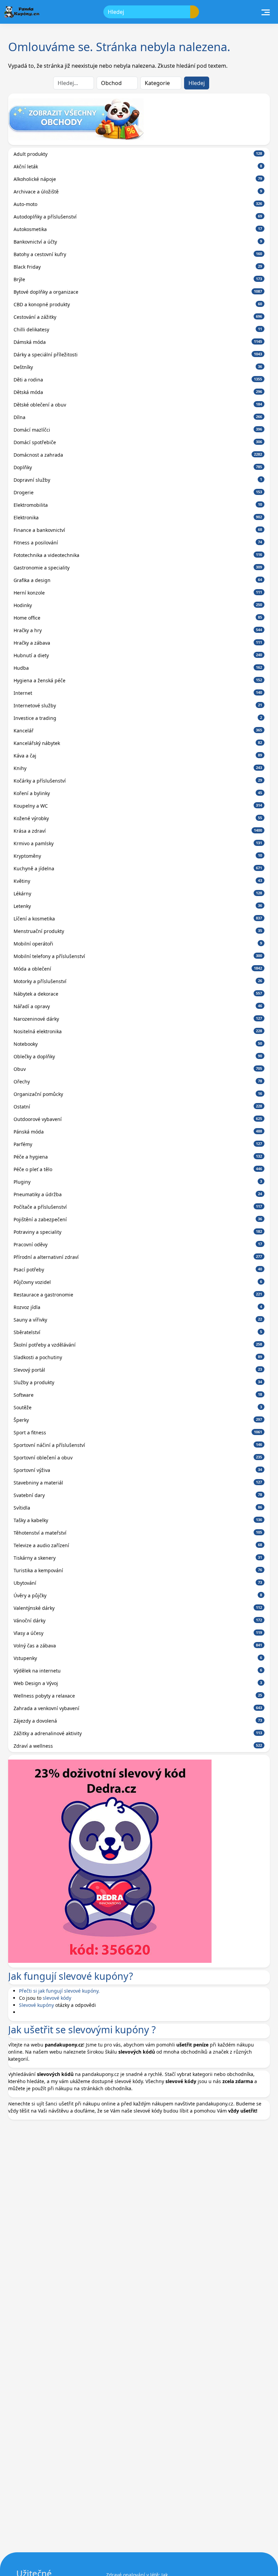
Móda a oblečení (138, 969)
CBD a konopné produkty (138, 304)
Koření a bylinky (138, 793)
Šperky (138, 1420)
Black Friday (138, 267)
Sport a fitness (138, 1432)
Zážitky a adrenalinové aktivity (138, 1733)
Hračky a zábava (138, 643)
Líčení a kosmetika (138, 919)
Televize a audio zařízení (138, 1545)
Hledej (197, 83)
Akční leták (138, 167)
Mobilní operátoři (138, 944)
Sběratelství (138, 1332)
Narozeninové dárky (138, 1019)
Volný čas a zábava (138, 1646)
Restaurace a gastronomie (138, 1295)
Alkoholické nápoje (138, 179)
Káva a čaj (138, 756)
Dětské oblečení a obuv (138, 405)
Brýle (138, 279)
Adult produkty (138, 154)
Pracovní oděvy (138, 1244)
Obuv (138, 1069)
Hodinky (138, 605)
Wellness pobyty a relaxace (138, 1696)
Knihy (138, 768)
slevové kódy (57, 1998)
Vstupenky (138, 1658)
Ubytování (138, 1583)
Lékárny (138, 894)
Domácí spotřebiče (138, 442)
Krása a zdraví (138, 831)
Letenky (138, 906)
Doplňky (138, 467)
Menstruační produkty (138, 931)
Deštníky (138, 367)
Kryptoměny (138, 856)
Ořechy (138, 1082)
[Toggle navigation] (266, 12)
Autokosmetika (138, 229)
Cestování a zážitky (138, 317)
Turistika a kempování (138, 1570)
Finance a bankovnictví (138, 530)
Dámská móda (138, 342)
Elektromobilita (138, 505)
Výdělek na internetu (138, 1671)
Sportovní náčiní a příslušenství (138, 1445)
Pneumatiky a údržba (138, 1194)
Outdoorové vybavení (138, 1119)
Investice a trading (138, 718)
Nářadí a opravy (138, 1006)
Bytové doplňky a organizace (138, 292)
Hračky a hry (138, 630)
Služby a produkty (138, 1382)
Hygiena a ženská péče (138, 680)
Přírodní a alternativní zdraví (138, 1257)
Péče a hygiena (138, 1157)
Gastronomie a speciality (138, 568)
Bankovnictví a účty (138, 242)
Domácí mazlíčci (138, 430)
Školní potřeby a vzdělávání (138, 1345)
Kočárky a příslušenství (138, 781)
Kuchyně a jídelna (138, 868)
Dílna (138, 417)
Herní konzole (138, 593)
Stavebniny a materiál (138, 1483)
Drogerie (138, 492)
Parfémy (138, 1144)
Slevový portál (138, 1370)
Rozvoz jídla (138, 1307)
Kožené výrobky (138, 818)
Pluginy (138, 1182)
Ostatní (138, 1107)
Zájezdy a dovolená (138, 1721)
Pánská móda (138, 1132)
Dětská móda (138, 392)
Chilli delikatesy (138, 329)
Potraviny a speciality (138, 1232)
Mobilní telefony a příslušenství (138, 956)
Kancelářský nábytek (138, 743)
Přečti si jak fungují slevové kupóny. (59, 1991)
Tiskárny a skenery (138, 1558)
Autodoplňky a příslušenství (138, 217)
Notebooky (138, 1044)
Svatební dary (138, 1495)
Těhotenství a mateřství (138, 1533)
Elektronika (138, 517)
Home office (138, 618)
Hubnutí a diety (138, 655)
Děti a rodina (138, 380)
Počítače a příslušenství (138, 1207)
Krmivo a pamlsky (138, 843)
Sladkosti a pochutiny (138, 1357)
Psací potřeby (138, 1270)
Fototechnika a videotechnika (138, 555)
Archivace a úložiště (138, 192)
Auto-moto (138, 204)
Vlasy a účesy (138, 1633)
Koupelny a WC (138, 806)
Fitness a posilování (138, 543)
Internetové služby (138, 705)
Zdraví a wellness (138, 1746)
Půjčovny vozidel (138, 1282)
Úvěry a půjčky (138, 1595)
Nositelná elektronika (138, 1031)
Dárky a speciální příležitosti (138, 355)
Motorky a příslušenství (138, 981)
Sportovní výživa (138, 1470)
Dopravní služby (138, 480)
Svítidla (138, 1508)
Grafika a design (138, 580)
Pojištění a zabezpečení (138, 1219)
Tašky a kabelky (138, 1520)
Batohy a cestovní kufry (138, 254)
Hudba (138, 668)
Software (138, 1395)
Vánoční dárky (138, 1621)
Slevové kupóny (36, 2005)
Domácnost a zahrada (138, 455)
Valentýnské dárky (138, 1608)
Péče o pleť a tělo (138, 1169)
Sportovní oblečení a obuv (138, 1458)
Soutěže (138, 1407)
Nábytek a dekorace (138, 994)
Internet (138, 693)
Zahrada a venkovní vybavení (138, 1708)
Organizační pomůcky (138, 1094)
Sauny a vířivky (138, 1320)
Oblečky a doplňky (138, 1056)
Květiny (138, 881)
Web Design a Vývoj (138, 1683)
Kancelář (138, 731)
